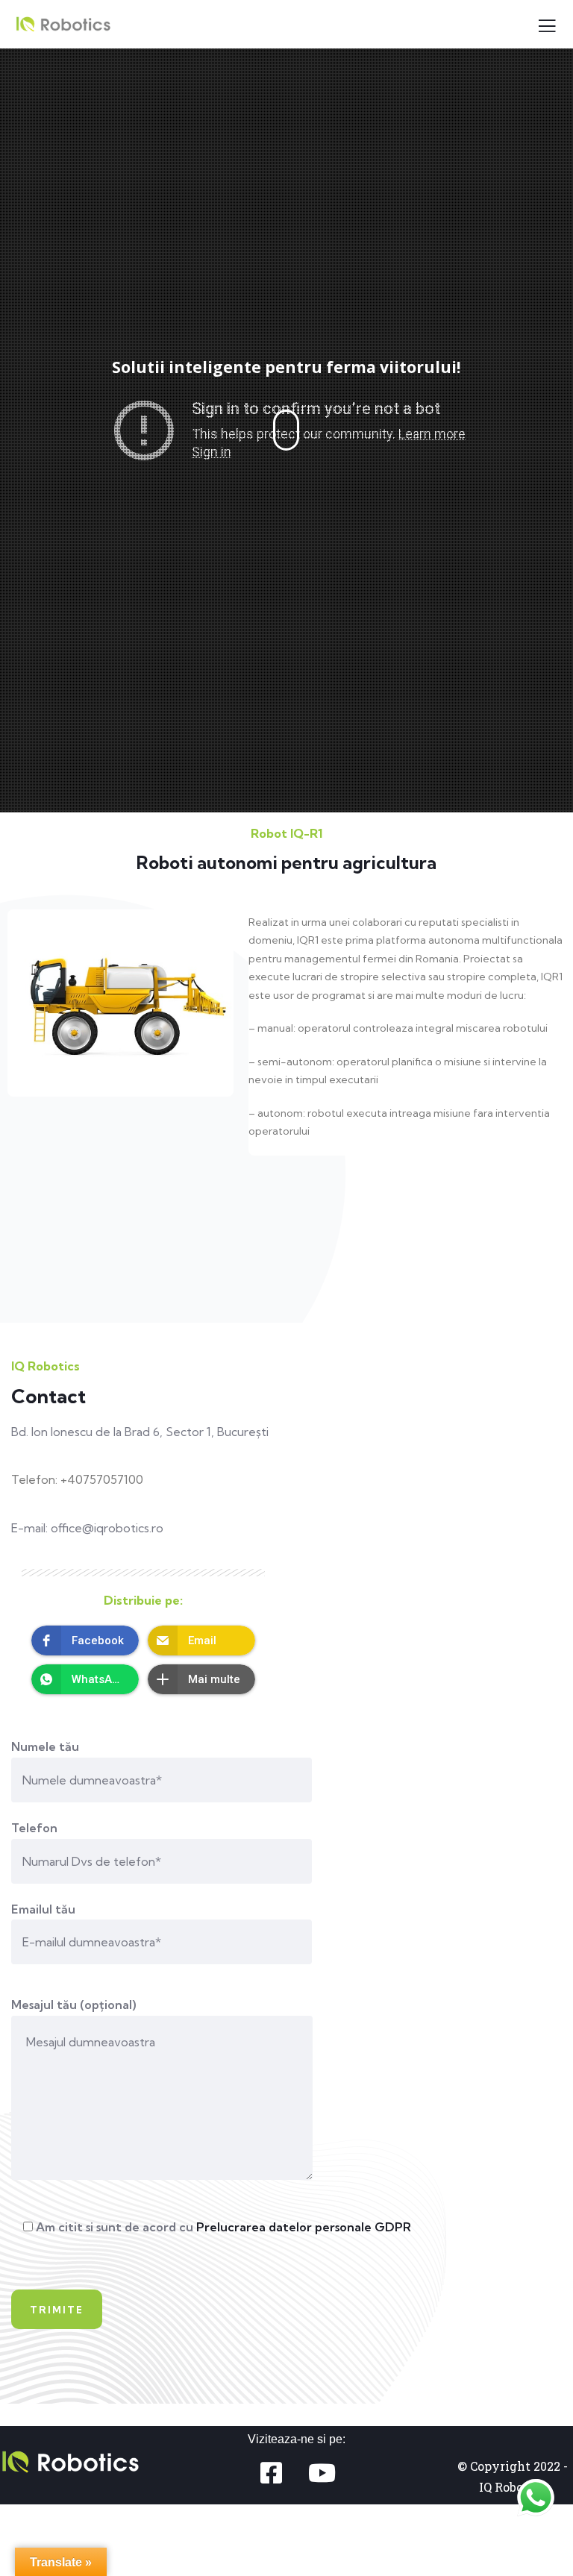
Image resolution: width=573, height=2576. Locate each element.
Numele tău (45, 1746)
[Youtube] (322, 2473)
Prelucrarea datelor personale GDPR (304, 2227)
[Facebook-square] (271, 2473)
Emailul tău (43, 1909)
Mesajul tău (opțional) (73, 2005)
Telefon (34, 1828)
